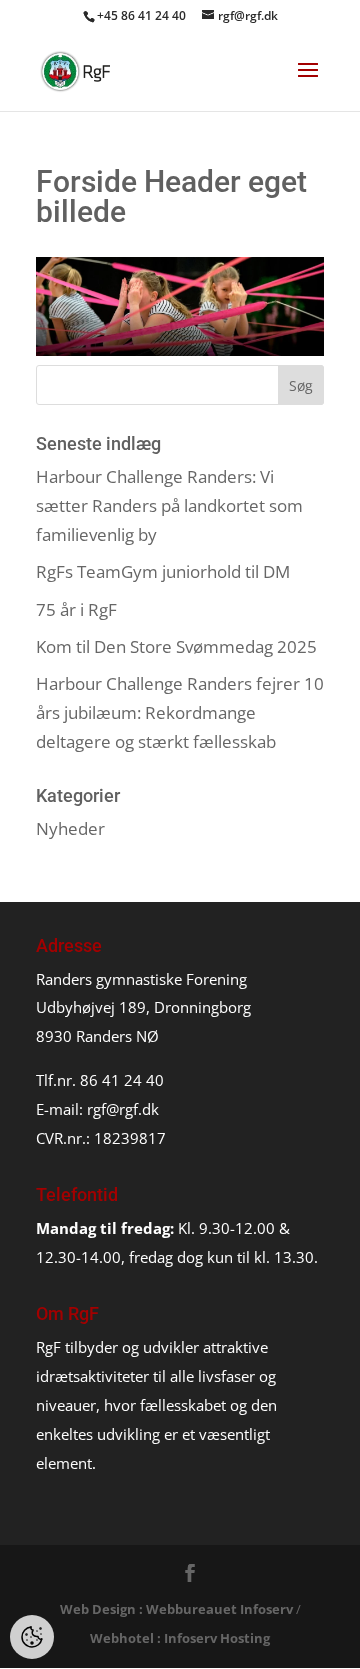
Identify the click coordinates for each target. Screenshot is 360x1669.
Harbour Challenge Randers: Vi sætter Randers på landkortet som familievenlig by (169, 505)
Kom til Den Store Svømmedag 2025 (176, 646)
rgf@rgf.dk (123, 1109)
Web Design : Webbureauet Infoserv (176, 1609)
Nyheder (70, 828)
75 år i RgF (76, 609)
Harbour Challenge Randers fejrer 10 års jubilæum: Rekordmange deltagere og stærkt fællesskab (180, 712)
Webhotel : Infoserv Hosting (180, 1638)
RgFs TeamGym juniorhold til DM (163, 571)
